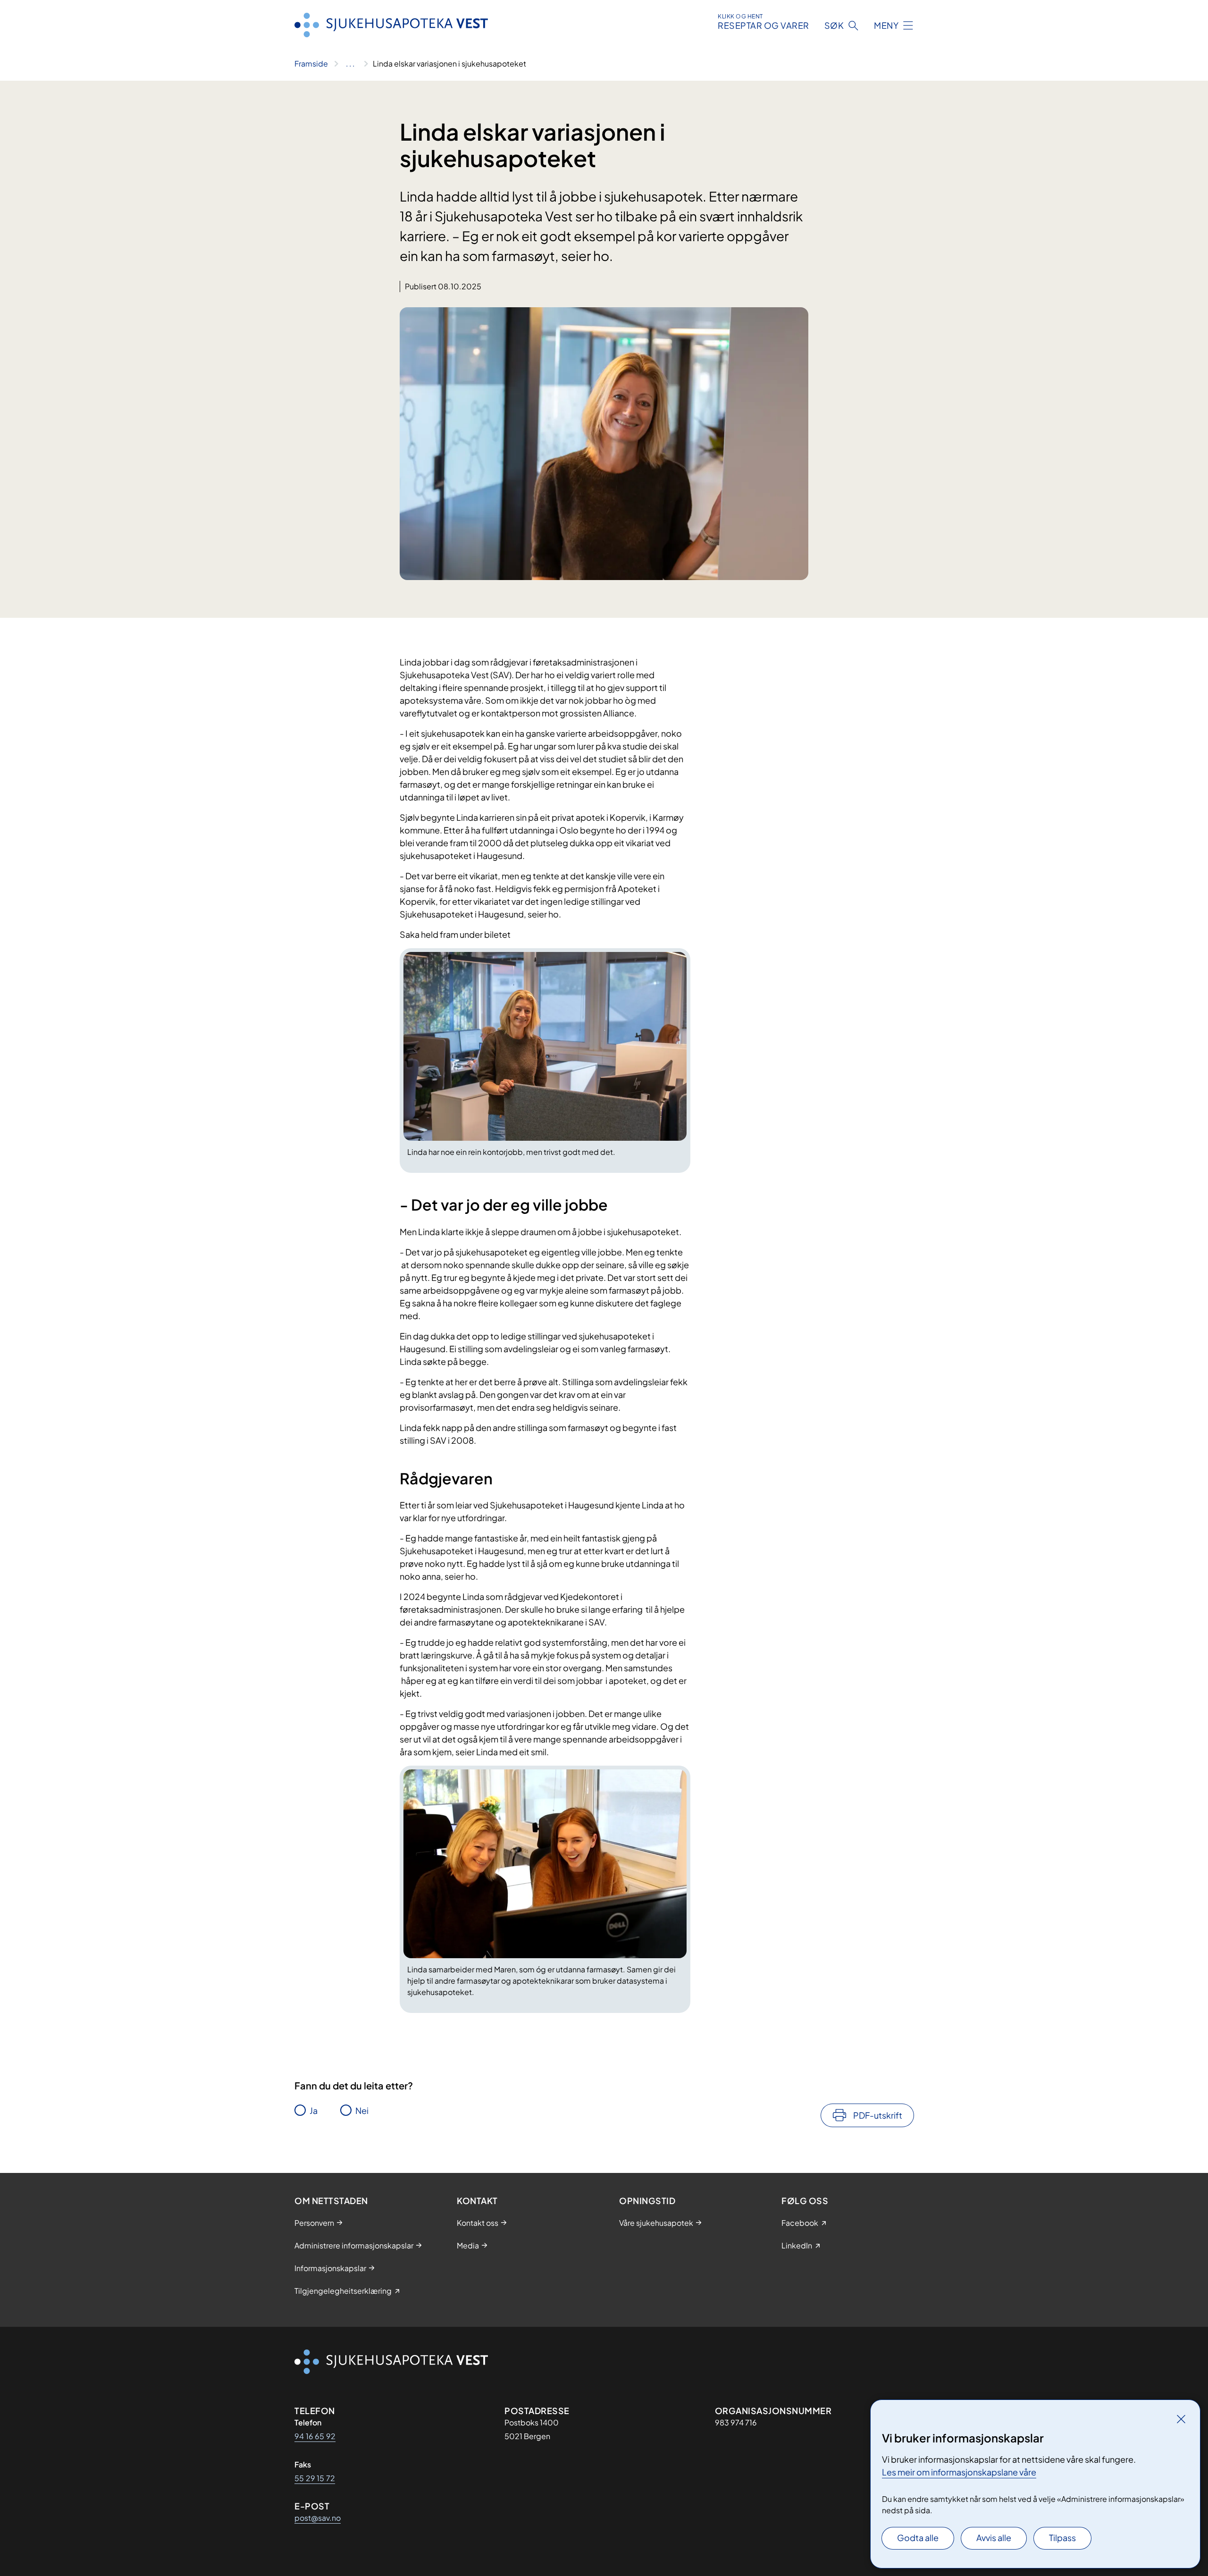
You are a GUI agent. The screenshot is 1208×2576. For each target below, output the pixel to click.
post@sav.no (318, 2518)
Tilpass (1062, 2538)
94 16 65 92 (315, 2436)
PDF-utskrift (878, 2115)
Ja (314, 2110)
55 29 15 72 (315, 2478)
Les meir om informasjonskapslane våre (959, 2472)
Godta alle (918, 2538)
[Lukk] (1181, 2419)
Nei (362, 2110)
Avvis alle (994, 2538)
